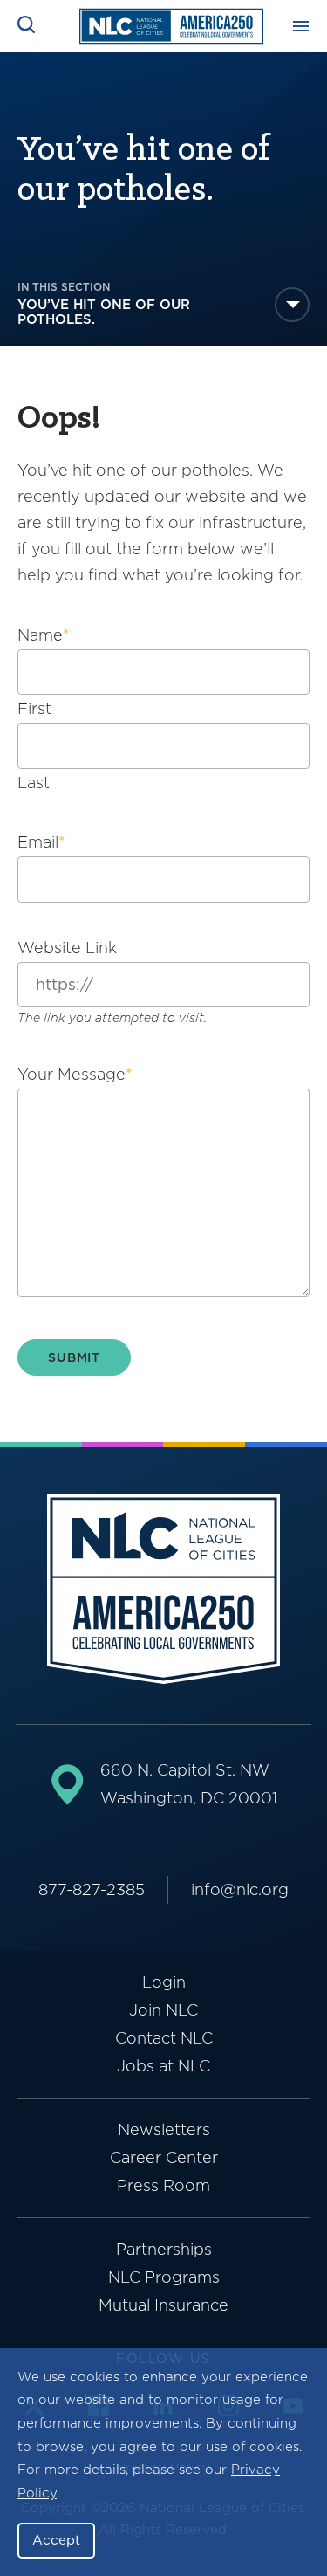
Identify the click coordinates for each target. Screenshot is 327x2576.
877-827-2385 (92, 1889)
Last (34, 783)
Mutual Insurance (163, 2305)
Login (164, 1982)
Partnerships (164, 2249)
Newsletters (164, 2129)
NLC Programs (164, 2277)
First (34, 708)
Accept (56, 2540)
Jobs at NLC (163, 2066)
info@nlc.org (240, 1889)
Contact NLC (164, 2038)
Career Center (164, 2157)
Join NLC (163, 2010)
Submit (74, 1357)
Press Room (163, 2185)
